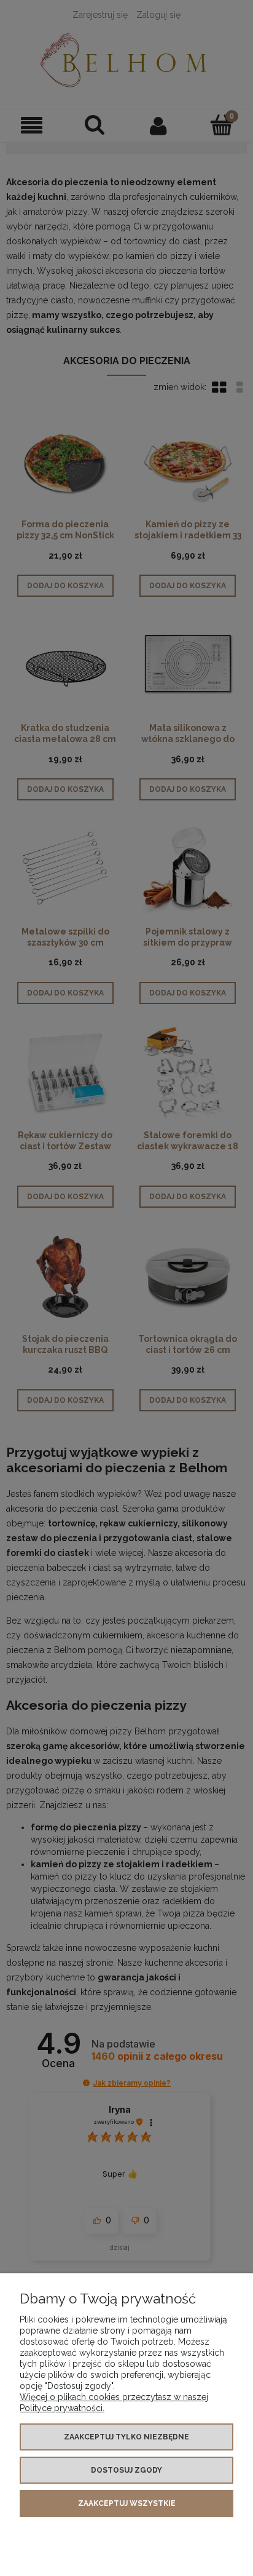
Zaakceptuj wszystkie (127, 2503)
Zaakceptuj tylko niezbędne (126, 2437)
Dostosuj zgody (126, 2470)
